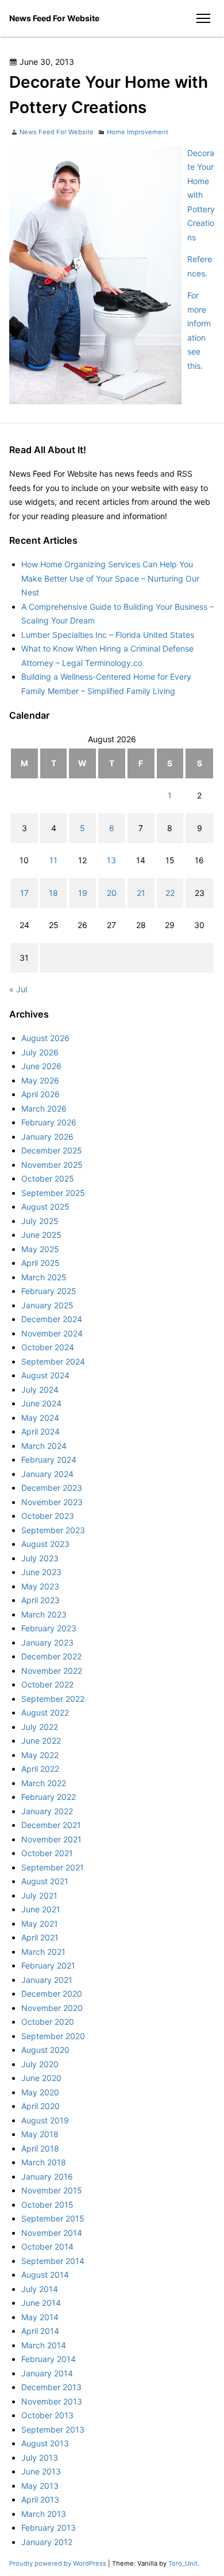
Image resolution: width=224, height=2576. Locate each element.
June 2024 (41, 1403)
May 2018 (40, 2134)
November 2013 (52, 2401)
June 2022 (41, 1741)
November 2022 (52, 1671)
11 (53, 860)
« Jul (18, 989)
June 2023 (41, 1572)
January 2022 (47, 1811)
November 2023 (52, 1502)
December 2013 (51, 2387)
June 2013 (41, 2471)
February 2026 (49, 1122)
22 (170, 893)
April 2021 (40, 1937)
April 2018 (40, 2148)
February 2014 (49, 2359)
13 (111, 860)
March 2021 (43, 1952)
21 (141, 893)
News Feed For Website (54, 18)
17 (24, 893)
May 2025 (40, 1249)
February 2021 (48, 1965)
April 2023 (40, 1600)
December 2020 (52, 1994)
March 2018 (44, 2162)
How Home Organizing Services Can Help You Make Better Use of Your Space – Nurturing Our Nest (110, 578)
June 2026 (41, 1066)
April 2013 (40, 2499)
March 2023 (44, 1614)
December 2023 (52, 1488)
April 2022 (40, 1769)
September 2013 (53, 2429)
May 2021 (40, 1924)
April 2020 (40, 2106)
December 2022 (51, 1656)
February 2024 (49, 1460)
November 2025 (52, 1165)
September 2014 (53, 2261)
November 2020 (52, 2008)
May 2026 (40, 1080)
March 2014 (44, 2345)
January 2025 (47, 1305)
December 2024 (52, 1319)
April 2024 (40, 1431)
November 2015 (52, 2190)
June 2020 (41, 2078)
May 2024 (40, 1418)
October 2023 (48, 1516)
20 (112, 893)
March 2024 (44, 1446)
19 (83, 893)
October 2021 (47, 1853)
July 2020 (40, 2064)
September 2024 (53, 1361)
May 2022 (40, 1755)
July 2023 (40, 1558)
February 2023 (49, 1628)
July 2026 (40, 1052)
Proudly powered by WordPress (59, 2563)
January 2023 (47, 1642)
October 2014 (47, 2246)
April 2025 (40, 1263)
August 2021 (45, 1881)
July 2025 (40, 1221)
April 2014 (40, 2331)
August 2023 (45, 1544)
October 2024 (48, 1347)
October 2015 (47, 2205)
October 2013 (47, 2415)
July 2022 (40, 1727)
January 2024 (47, 1474)
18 (53, 893)
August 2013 (45, 2443)
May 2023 (40, 1586)
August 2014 (45, 2275)
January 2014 (47, 2373)
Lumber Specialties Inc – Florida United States (108, 635)
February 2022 (49, 1797)
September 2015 (53, 2218)
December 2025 (52, 1150)
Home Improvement (138, 132)
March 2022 (44, 1783)
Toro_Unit (183, 2563)
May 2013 (40, 2486)
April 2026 (40, 1094)
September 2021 (53, 1867)
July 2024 (40, 1390)
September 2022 (53, 1699)
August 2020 (45, 2050)
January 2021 (47, 1980)
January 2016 (47, 2176)
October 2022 (47, 1684)
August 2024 (45, 1375)
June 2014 (41, 2303)
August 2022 (45, 1712)
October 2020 (48, 2022)
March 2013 (44, 2514)
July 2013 (40, 2458)
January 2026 (47, 1137)
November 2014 (52, 2233)
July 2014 (40, 2289)
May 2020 (40, 2092)
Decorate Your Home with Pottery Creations (201, 195)
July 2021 (39, 1895)
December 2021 (51, 1825)
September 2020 (53, 2036)
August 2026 (45, 1038)
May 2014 (40, 2317)
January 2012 (47, 2542)
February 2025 (49, 1291)
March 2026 (44, 1108)
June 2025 (41, 1235)
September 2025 (53, 1193)
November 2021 (51, 1839)
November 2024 (52, 1333)
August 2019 (45, 2120)
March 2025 (44, 1277)
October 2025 (48, 1178)
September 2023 (53, 1530)
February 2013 (49, 2528)
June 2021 (41, 1909)
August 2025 (45, 1207)
